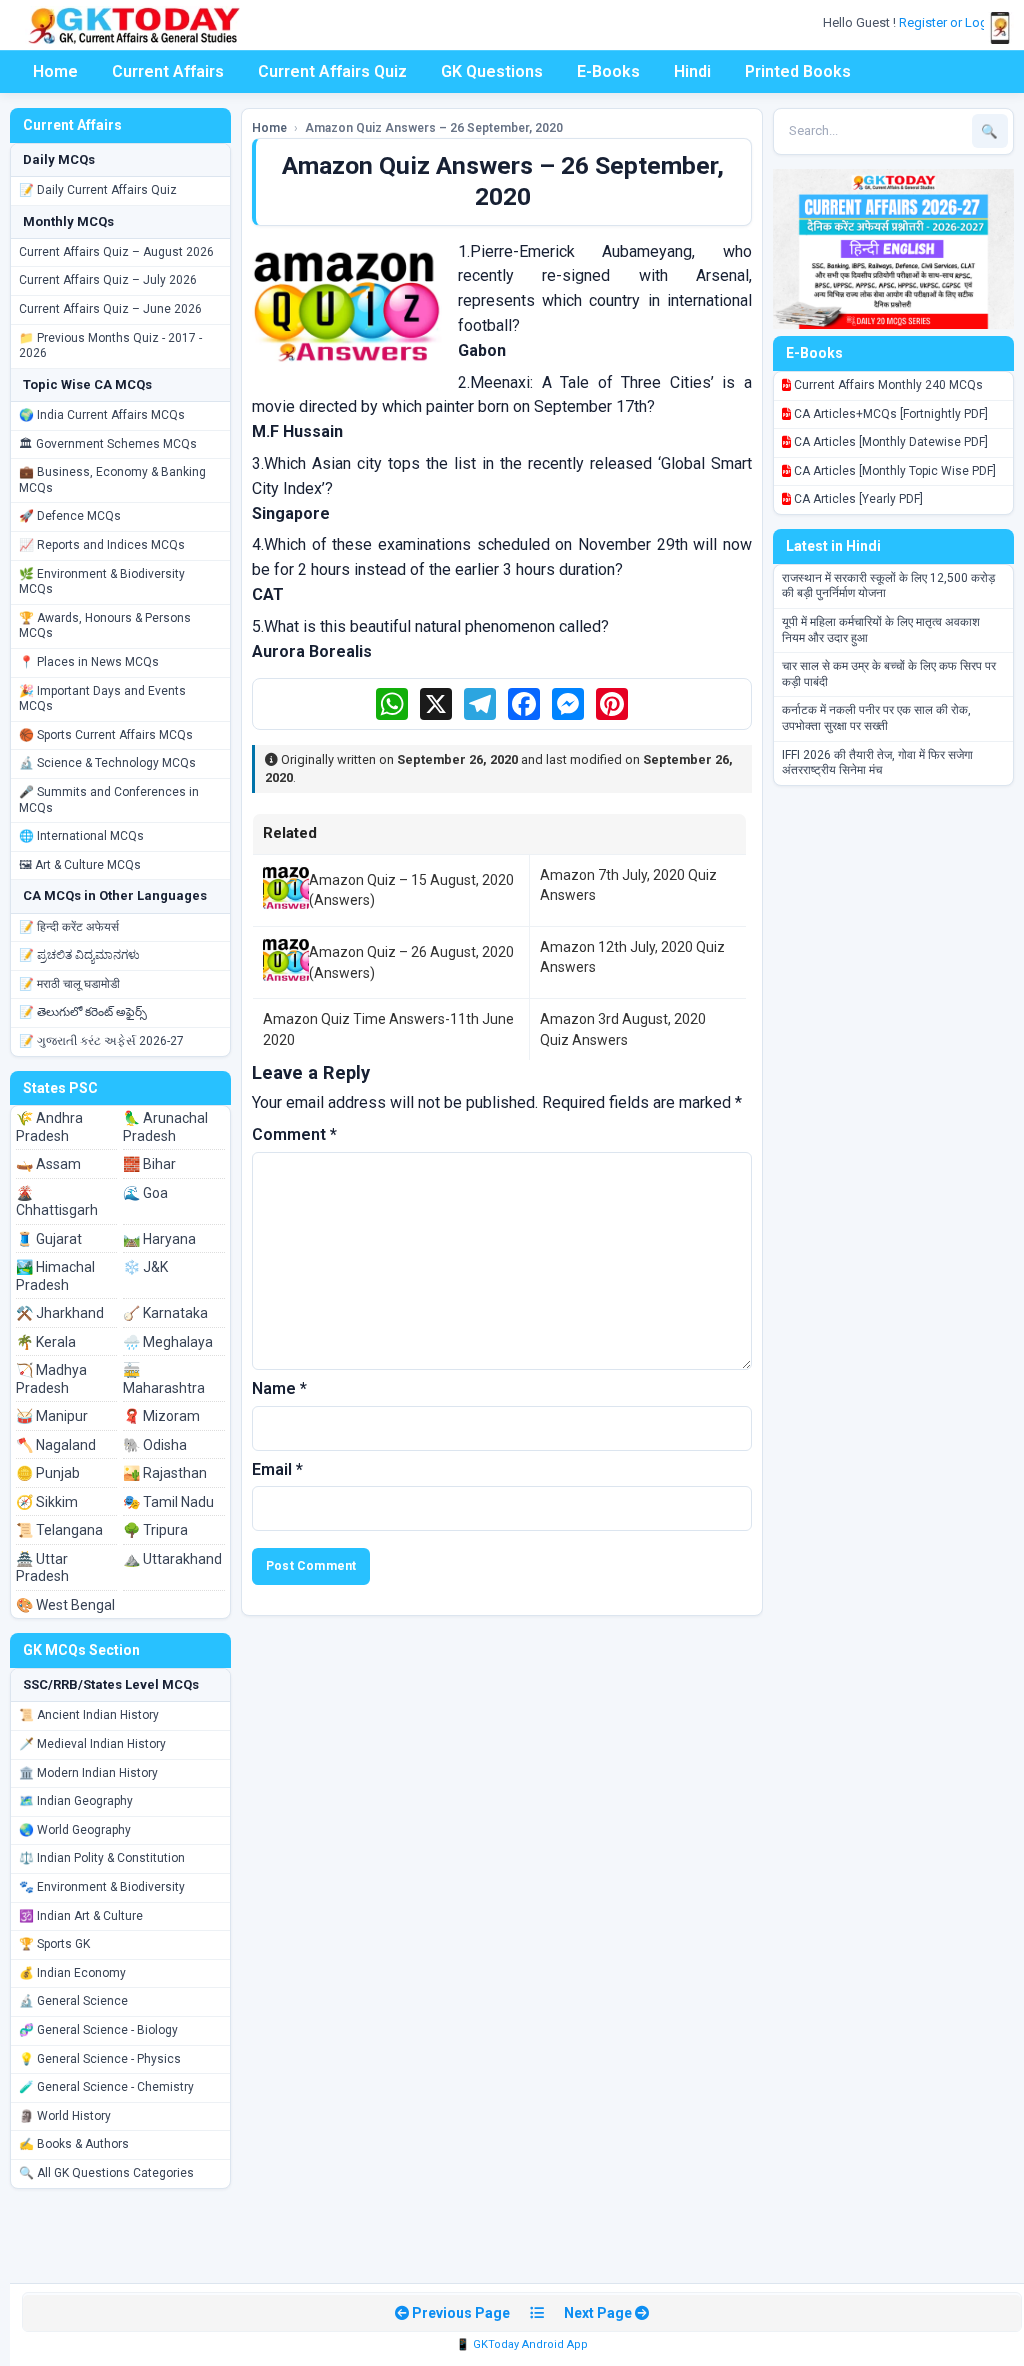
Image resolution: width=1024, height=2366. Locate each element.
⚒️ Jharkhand (60, 1313)
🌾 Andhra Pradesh (49, 1127)
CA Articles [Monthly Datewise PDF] (889, 442)
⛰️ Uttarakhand (172, 1559)
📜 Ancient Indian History (89, 1715)
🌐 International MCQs (81, 836)
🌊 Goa (145, 1193)
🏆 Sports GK (54, 1944)
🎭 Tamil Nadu (168, 1502)
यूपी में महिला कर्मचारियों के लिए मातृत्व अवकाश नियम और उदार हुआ (881, 630)
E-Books (608, 71)
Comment (294, 1134)
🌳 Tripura (155, 1530)
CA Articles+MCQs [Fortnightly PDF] (889, 414)
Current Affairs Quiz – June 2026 (110, 309)
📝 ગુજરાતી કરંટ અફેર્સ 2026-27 (101, 1041)
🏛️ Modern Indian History (88, 1773)
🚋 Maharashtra (164, 1379)
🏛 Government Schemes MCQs (108, 444)
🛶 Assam (48, 1164)
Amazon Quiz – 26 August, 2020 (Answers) (411, 962)
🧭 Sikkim (47, 1502)
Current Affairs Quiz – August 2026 (116, 252)
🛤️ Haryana (159, 1239)
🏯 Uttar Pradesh (42, 1568)
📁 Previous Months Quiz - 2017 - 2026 (110, 346)
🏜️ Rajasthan (165, 1473)
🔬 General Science (73, 2001)
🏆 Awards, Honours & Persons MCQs (105, 626)
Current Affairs (168, 71)
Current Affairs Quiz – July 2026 (108, 280)
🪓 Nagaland (56, 1445)
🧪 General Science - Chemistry (106, 2087)
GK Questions (492, 71)
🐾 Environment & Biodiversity (102, 1887)
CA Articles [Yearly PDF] (857, 499)
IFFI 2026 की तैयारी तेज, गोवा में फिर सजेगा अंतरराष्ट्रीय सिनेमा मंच (877, 763)
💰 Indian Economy (72, 1973)
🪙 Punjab (48, 1473)
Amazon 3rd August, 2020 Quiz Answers (623, 1029)
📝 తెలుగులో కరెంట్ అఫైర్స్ (83, 1012)
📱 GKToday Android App (522, 2344)
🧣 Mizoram (161, 1416)
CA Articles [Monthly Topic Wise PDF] (893, 471)
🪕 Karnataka (165, 1313)
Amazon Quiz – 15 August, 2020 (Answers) (411, 890)
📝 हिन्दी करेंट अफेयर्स (69, 927)
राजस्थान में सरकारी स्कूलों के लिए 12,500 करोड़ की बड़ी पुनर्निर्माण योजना (888, 586)
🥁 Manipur (52, 1416)
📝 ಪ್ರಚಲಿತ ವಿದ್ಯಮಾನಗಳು (79, 955)
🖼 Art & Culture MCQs (80, 865)
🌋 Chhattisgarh (57, 1202)
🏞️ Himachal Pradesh (55, 1276)
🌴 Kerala (46, 1342)
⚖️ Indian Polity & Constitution (102, 1858)
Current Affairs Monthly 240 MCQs (887, 385)
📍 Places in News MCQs (89, 662)
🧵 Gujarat (49, 1239)
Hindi (692, 71)
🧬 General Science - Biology (98, 2030)
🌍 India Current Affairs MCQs (102, 415)
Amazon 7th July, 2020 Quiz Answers (628, 885)
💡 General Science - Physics (100, 2059)
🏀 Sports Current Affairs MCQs (106, 735)
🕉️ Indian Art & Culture (81, 1916)
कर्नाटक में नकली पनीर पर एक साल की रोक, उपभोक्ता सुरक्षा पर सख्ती (876, 718)
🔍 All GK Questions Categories (106, 2173)
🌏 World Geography (75, 1830)
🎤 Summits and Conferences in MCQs (109, 800)
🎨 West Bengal (65, 1605)
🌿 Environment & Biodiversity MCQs (102, 582)
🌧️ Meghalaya (168, 1342)
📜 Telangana (59, 1530)
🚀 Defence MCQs (70, 516)
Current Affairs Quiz (332, 71)
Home (55, 71)
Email (277, 1469)
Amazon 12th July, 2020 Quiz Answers (632, 957)
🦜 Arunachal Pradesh (165, 1127)
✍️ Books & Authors (74, 2144)
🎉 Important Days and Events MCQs (102, 699)
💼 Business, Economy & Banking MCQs (112, 480)
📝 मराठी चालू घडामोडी (69, 984)
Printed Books (798, 71)
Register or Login (950, 22)
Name (279, 1388)
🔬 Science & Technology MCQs (107, 763)
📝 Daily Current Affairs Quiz (98, 190)
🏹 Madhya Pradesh (51, 1379)
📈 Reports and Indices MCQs (102, 545)
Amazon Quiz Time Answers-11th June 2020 (388, 1029)
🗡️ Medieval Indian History (92, 1744)
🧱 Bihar (149, 1164)
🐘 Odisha (155, 1445)
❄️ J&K (145, 1267)
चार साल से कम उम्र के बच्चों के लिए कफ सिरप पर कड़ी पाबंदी (889, 674)
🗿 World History (65, 2116)
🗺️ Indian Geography (76, 1801)
